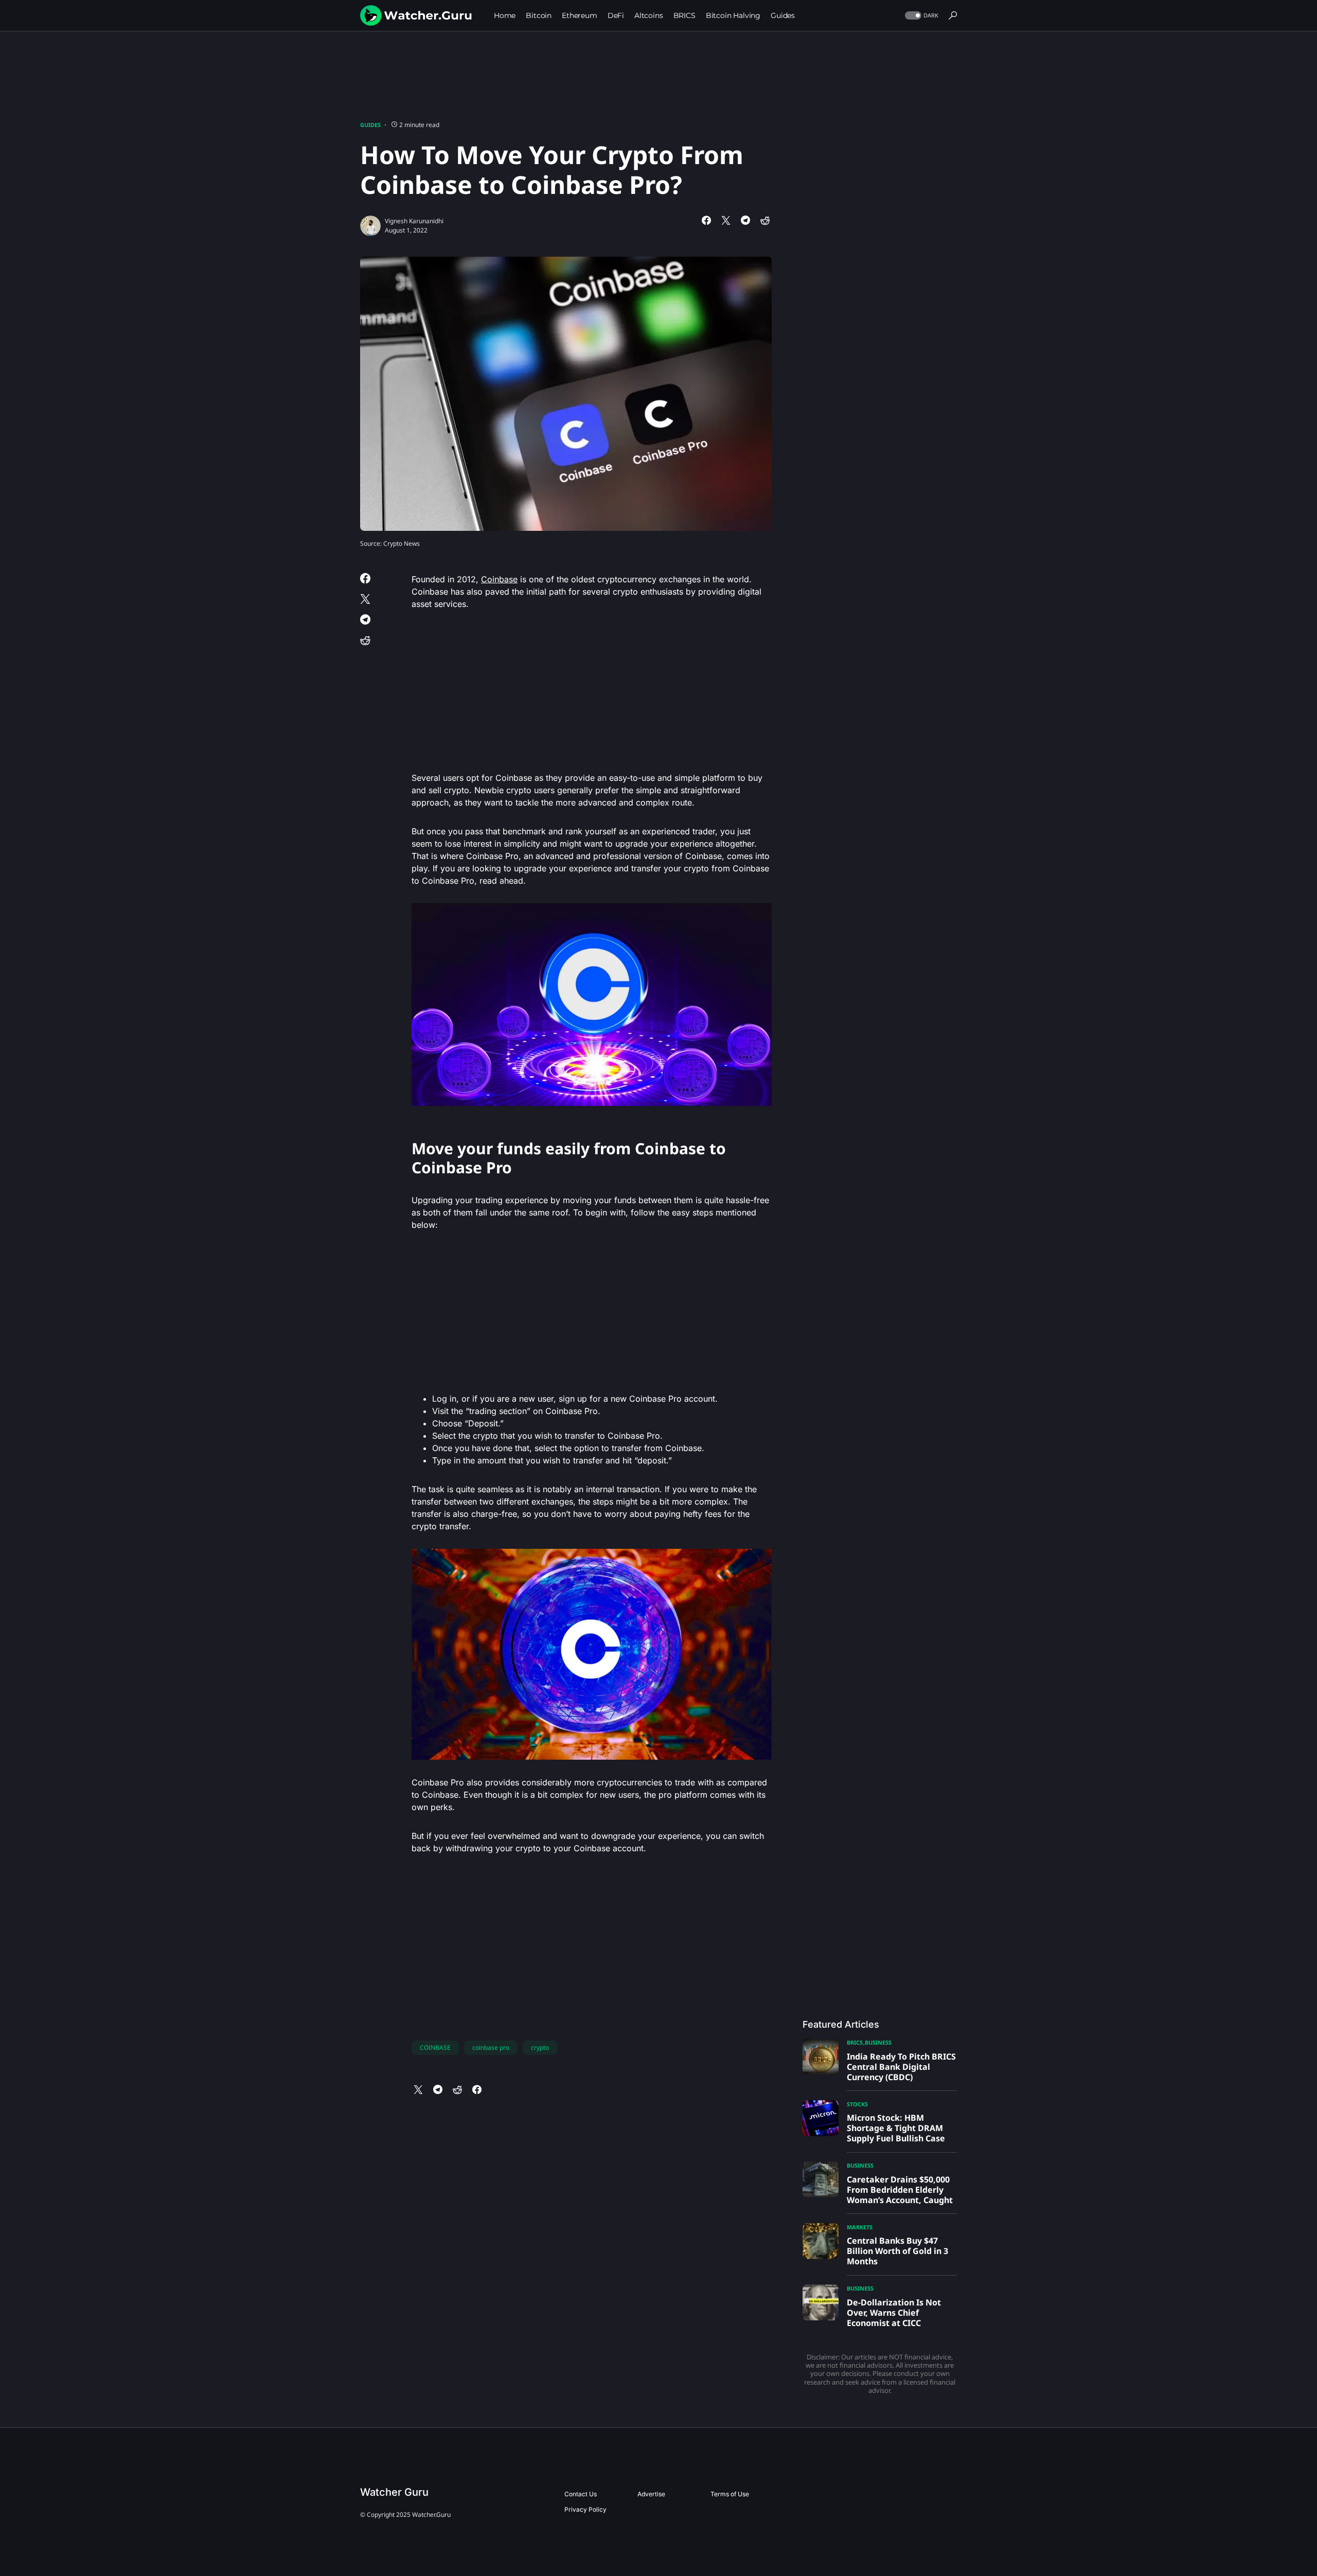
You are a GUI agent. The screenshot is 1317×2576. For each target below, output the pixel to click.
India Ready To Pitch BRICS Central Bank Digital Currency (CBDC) (901, 2067)
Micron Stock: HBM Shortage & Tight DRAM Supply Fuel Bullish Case (896, 2128)
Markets (860, 2227)
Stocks (857, 2104)
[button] (921, 16)
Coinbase (499, 579)
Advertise (651, 2494)
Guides (370, 125)
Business (878, 2042)
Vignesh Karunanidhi (414, 221)
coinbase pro (491, 2047)
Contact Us (581, 2494)
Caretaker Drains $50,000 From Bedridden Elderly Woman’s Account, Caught (900, 2190)
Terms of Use (730, 2494)
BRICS (855, 2042)
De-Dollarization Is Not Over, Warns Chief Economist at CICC (894, 2313)
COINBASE (435, 2047)
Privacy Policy (585, 2509)
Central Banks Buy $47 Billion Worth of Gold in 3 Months (897, 2251)
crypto (540, 2047)
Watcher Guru (394, 2492)
